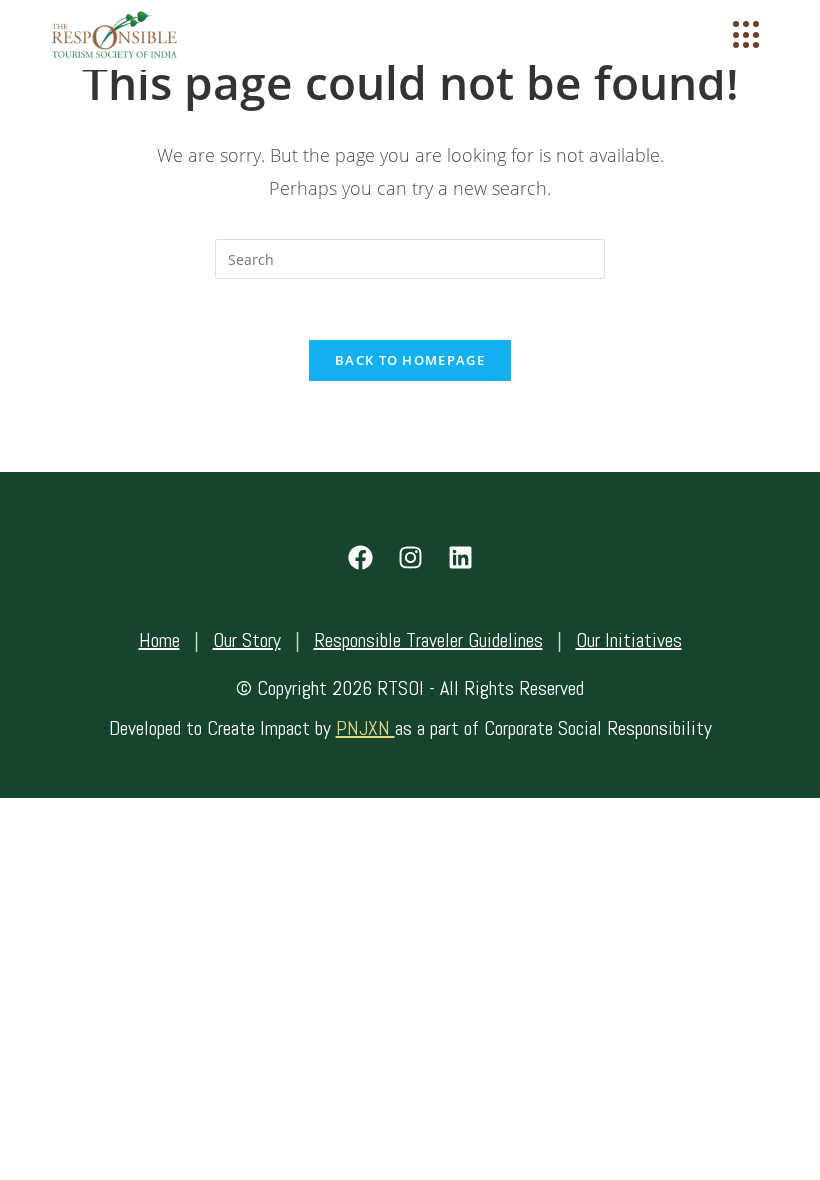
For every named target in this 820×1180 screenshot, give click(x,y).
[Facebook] (360, 557)
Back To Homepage (410, 360)
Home (159, 640)
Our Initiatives (629, 640)
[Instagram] (410, 557)
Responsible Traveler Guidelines (428, 640)
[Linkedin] (460, 557)
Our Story (247, 640)
